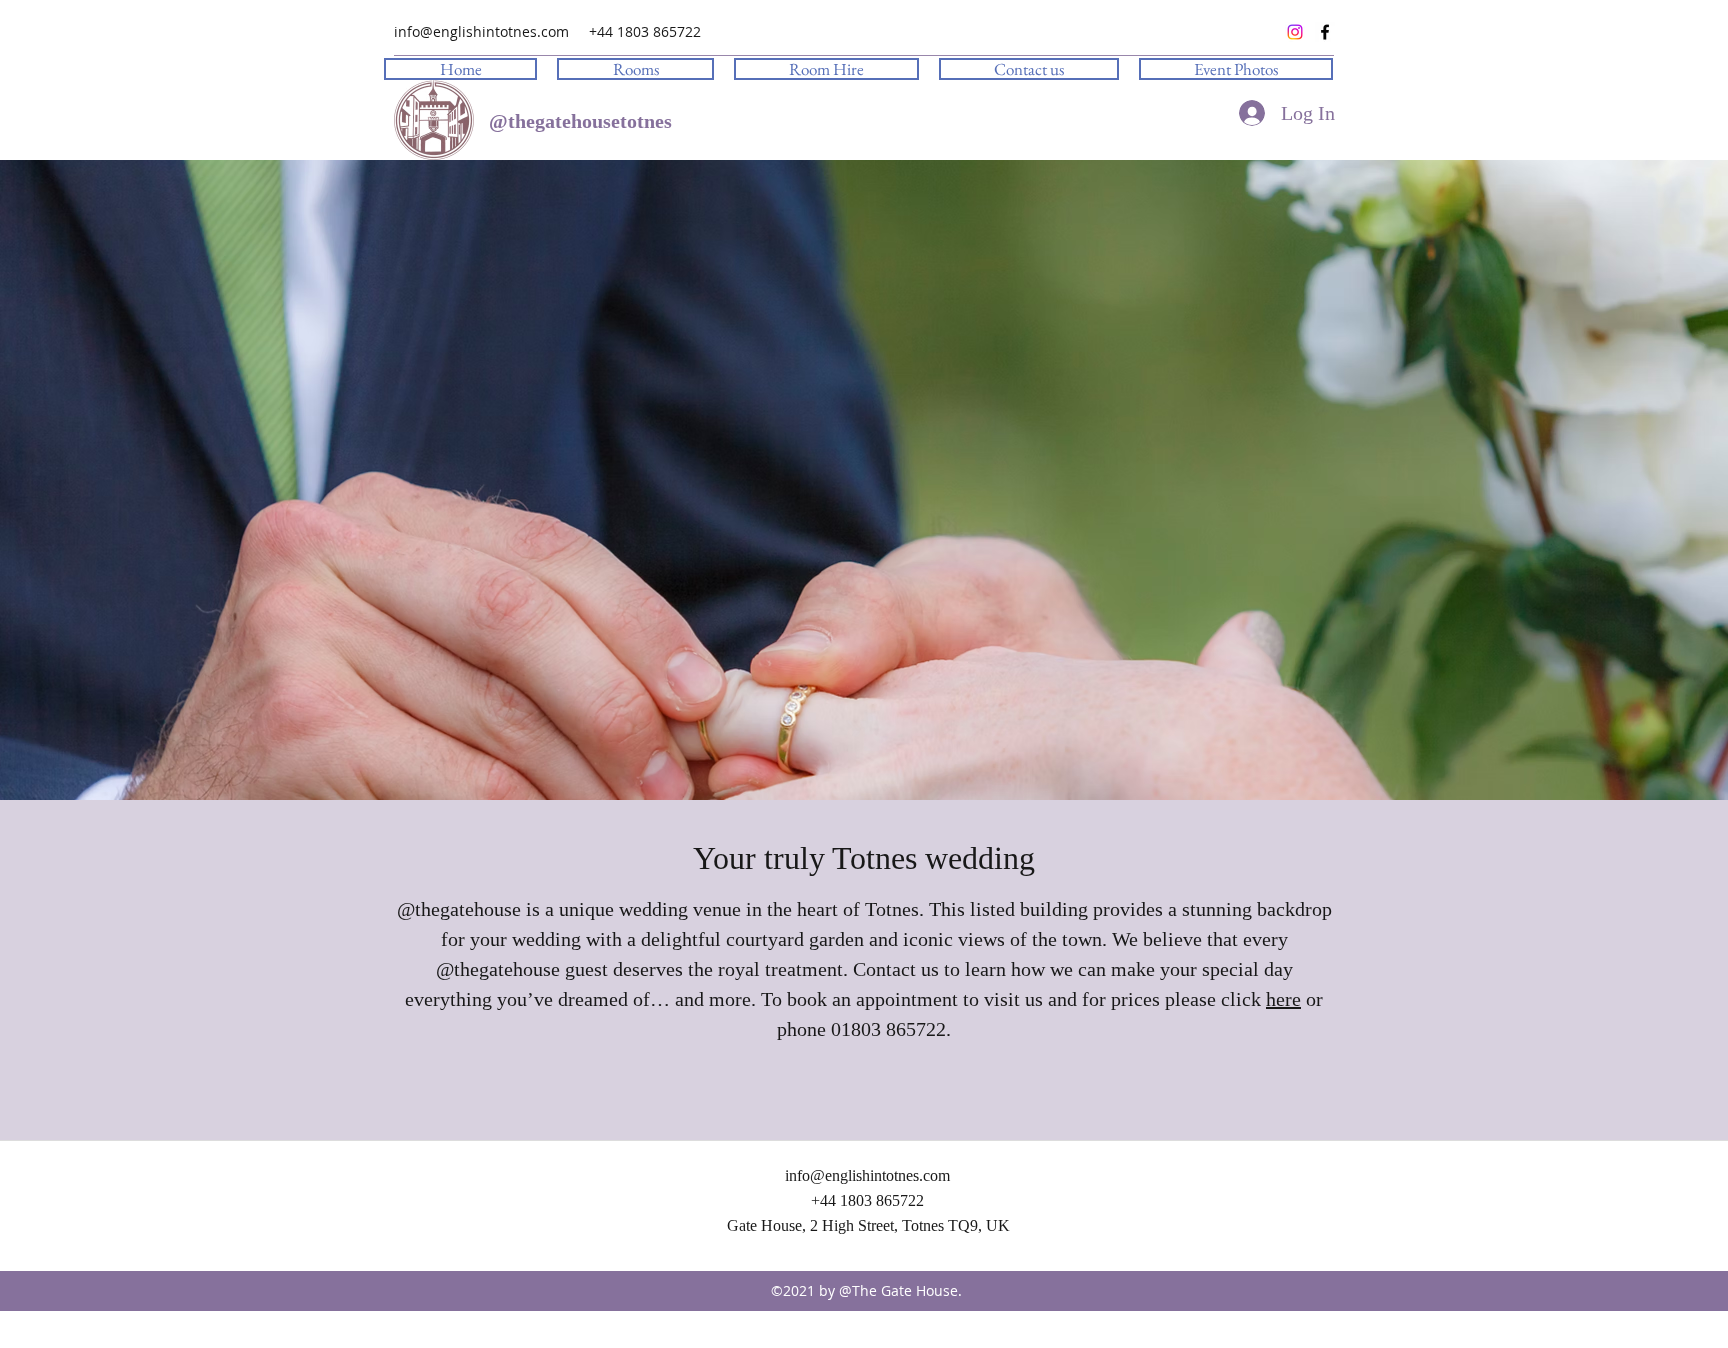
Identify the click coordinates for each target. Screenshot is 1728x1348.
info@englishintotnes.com (481, 31)
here (1283, 999)
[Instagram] (1295, 32)
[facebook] (1325, 32)
